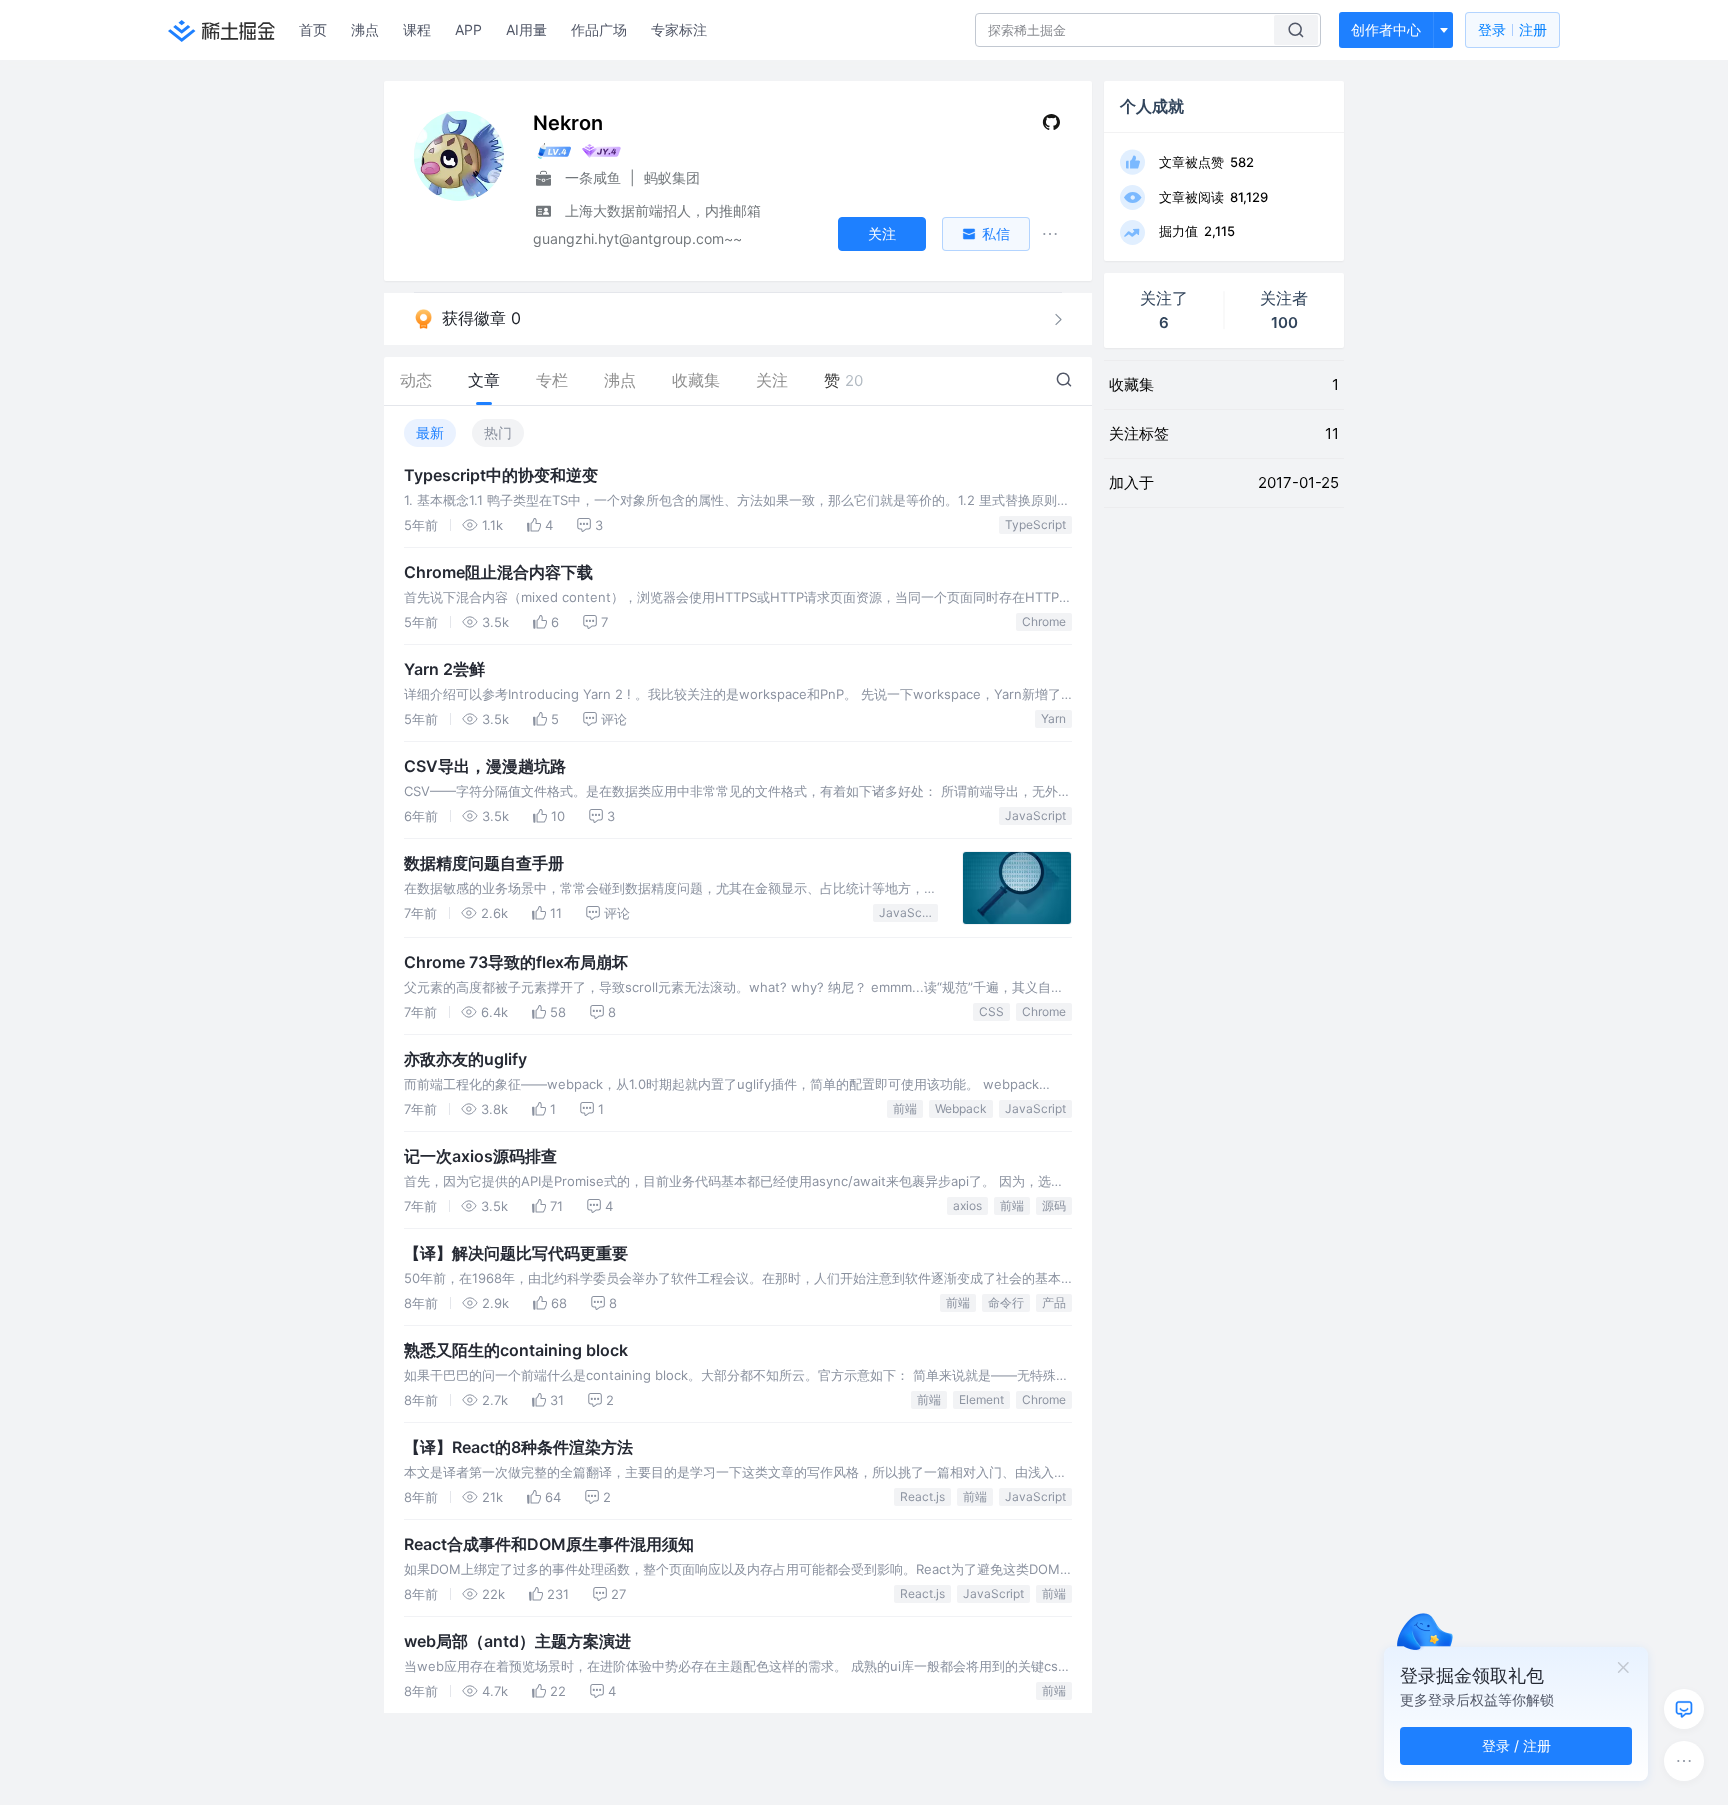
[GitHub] (1051, 126)
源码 (1054, 1205)
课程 (417, 29)
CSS (991, 1011)
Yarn (1053, 718)
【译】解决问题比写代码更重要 (516, 1253)
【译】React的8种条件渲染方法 (518, 1447)
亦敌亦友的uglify (465, 1059)
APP (468, 29)
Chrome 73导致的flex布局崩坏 (516, 962)
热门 (498, 432)
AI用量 (526, 29)
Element (981, 1399)
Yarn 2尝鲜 (444, 669)
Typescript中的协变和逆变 (501, 475)
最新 (430, 432)
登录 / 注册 (1516, 1745)
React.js (922, 1496)
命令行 (1006, 1302)
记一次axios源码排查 (480, 1156)
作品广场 (599, 29)
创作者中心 (1386, 29)
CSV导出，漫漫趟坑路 (485, 766)
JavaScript (1035, 815)
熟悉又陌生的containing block (516, 1350)
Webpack (961, 1108)
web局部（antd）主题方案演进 (517, 1641)
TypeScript (1035, 524)
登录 (1512, 29)
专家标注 (679, 29)
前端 (905, 1108)
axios (967, 1205)
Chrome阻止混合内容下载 (498, 572)
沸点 (365, 29)
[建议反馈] (1684, 1709)
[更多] (1684, 1761)
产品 (1054, 1302)
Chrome (1044, 621)
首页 (313, 29)
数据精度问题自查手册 (484, 863)
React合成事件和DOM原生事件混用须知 (549, 1544)
